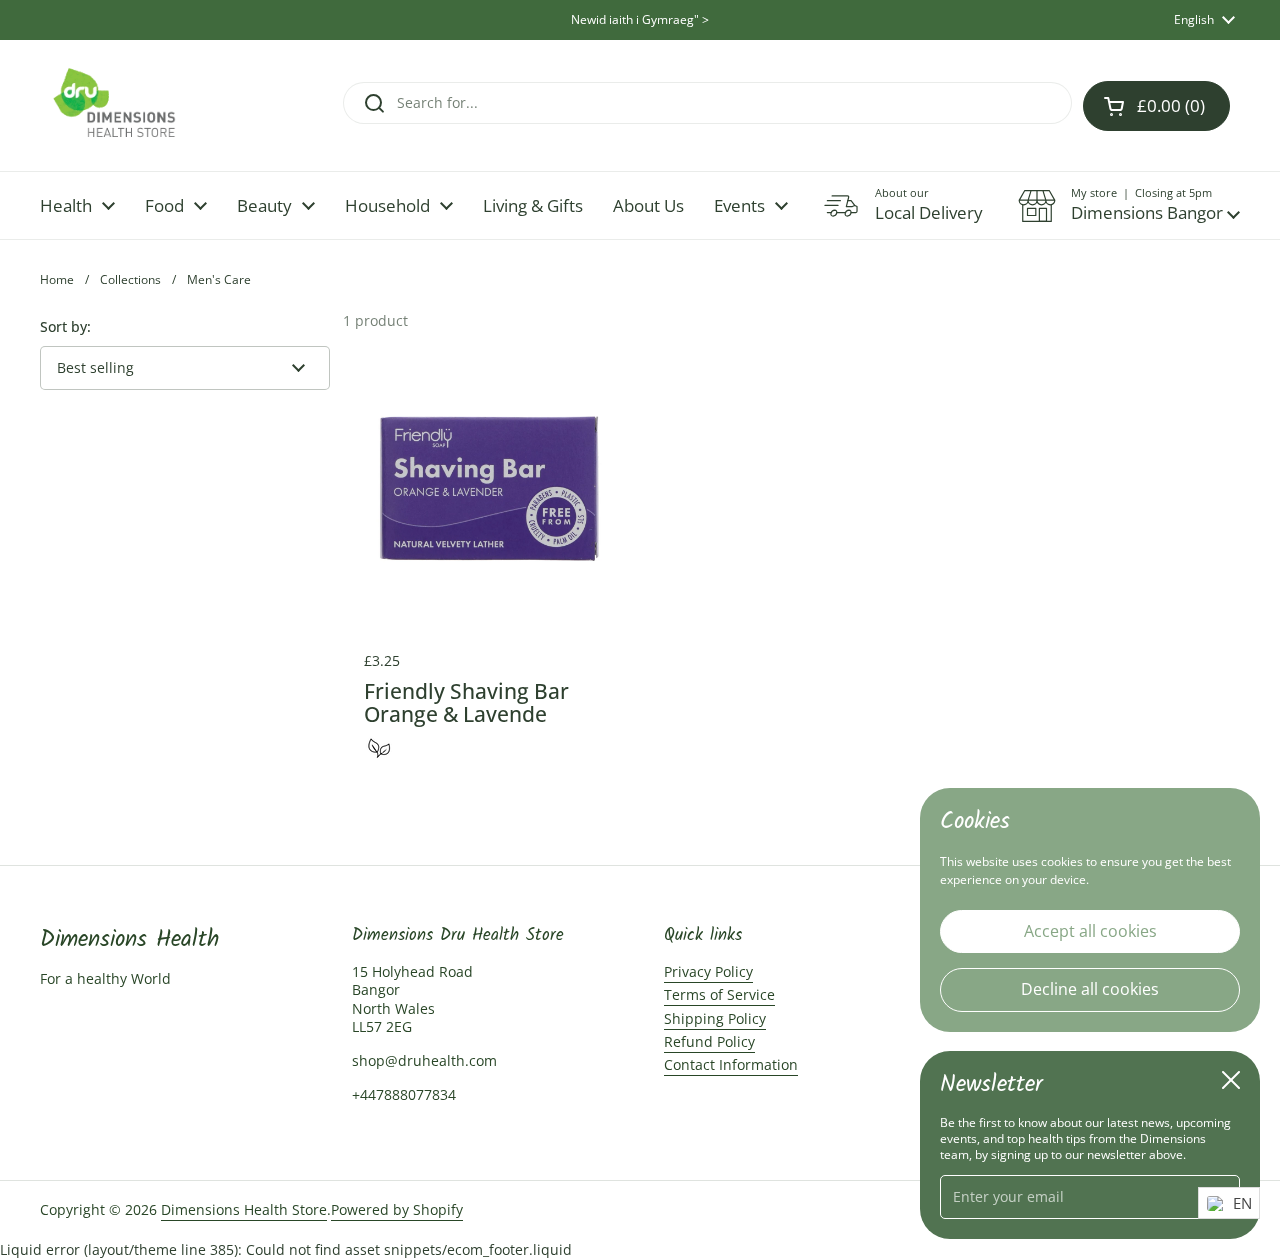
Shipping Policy (715, 1018)
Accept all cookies (1090, 930)
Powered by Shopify (397, 1209)
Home (57, 279)
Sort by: (65, 327)
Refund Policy (709, 1041)
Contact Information (731, 1064)
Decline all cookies (1090, 989)
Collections (130, 279)
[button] (1129, 206)
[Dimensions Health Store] (131, 105)
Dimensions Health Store (244, 1209)
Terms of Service (719, 994)
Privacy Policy (708, 971)
